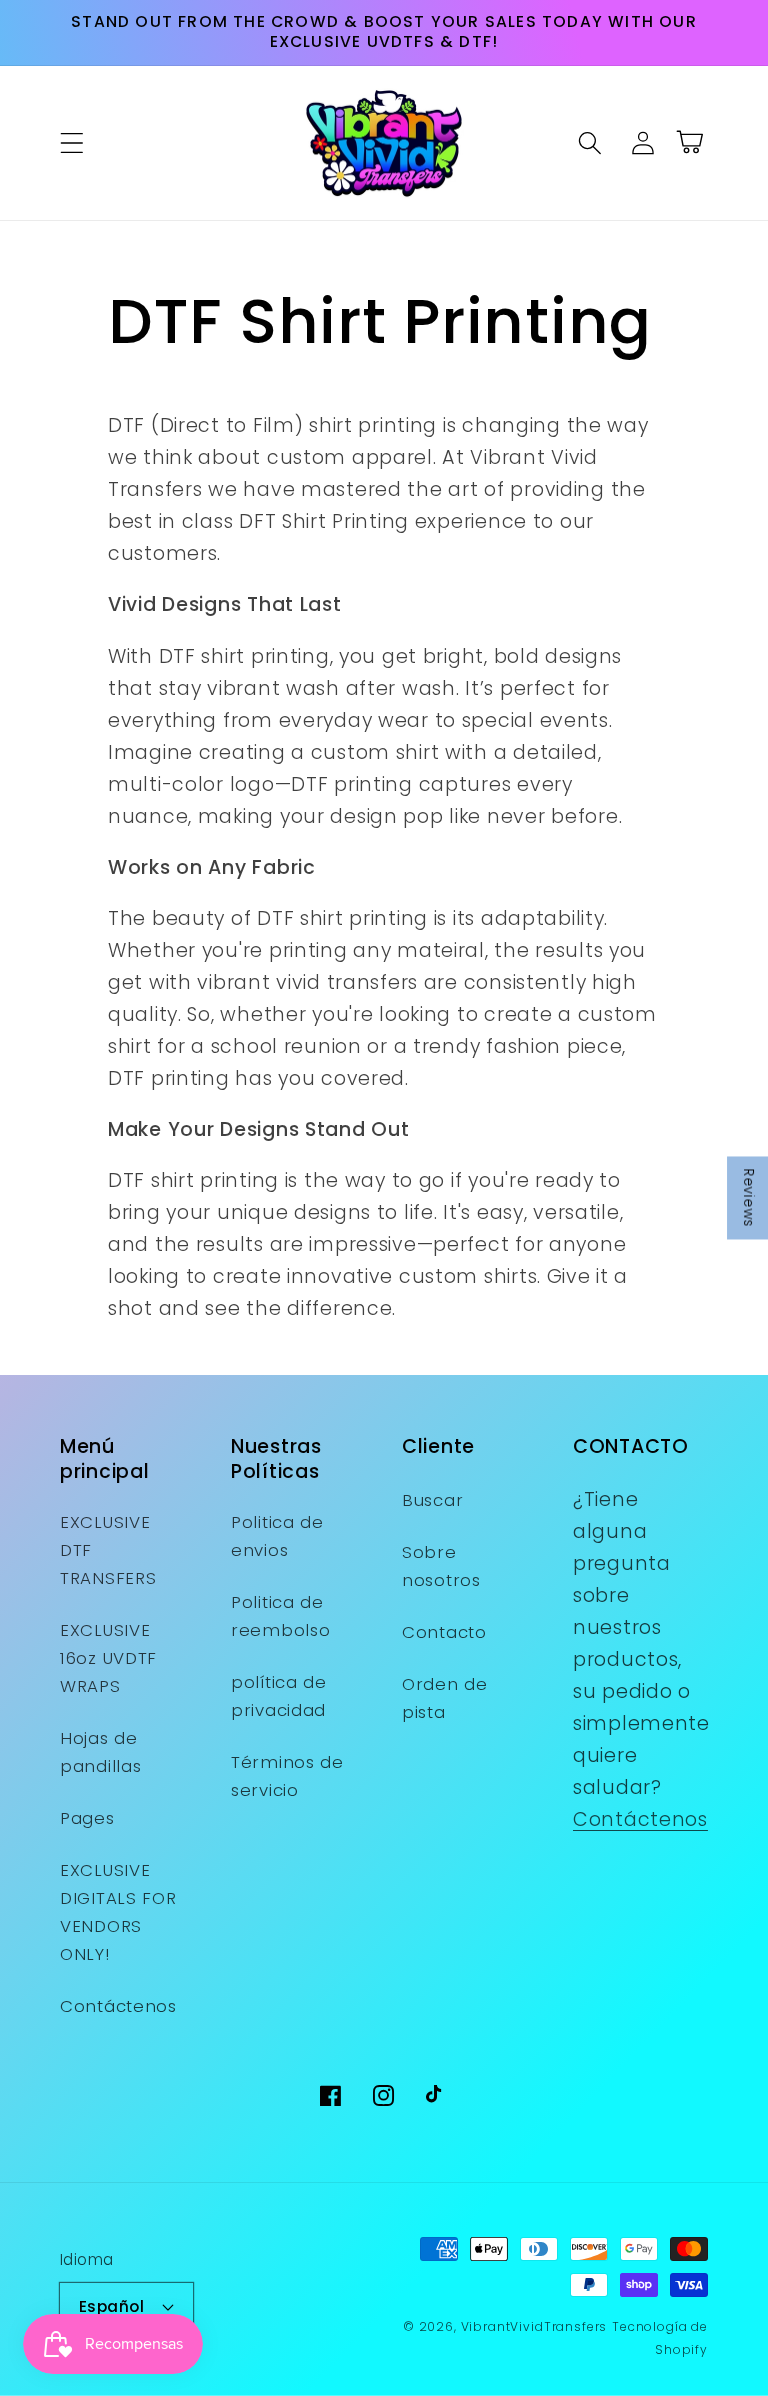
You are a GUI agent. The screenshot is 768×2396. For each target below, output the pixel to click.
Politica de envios (277, 1536)
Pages (87, 1818)
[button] (72, 142)
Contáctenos (118, 2006)
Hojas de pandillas (100, 1752)
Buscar (432, 1500)
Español (111, 2306)
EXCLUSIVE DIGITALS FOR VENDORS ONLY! (118, 1912)
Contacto (444, 1632)
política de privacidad (279, 1696)
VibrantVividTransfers (534, 2326)
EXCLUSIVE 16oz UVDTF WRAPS (108, 1658)
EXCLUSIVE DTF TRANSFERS (108, 1550)
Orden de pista (445, 1698)
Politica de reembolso (280, 1616)
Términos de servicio (287, 1776)
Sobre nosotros (441, 1566)
